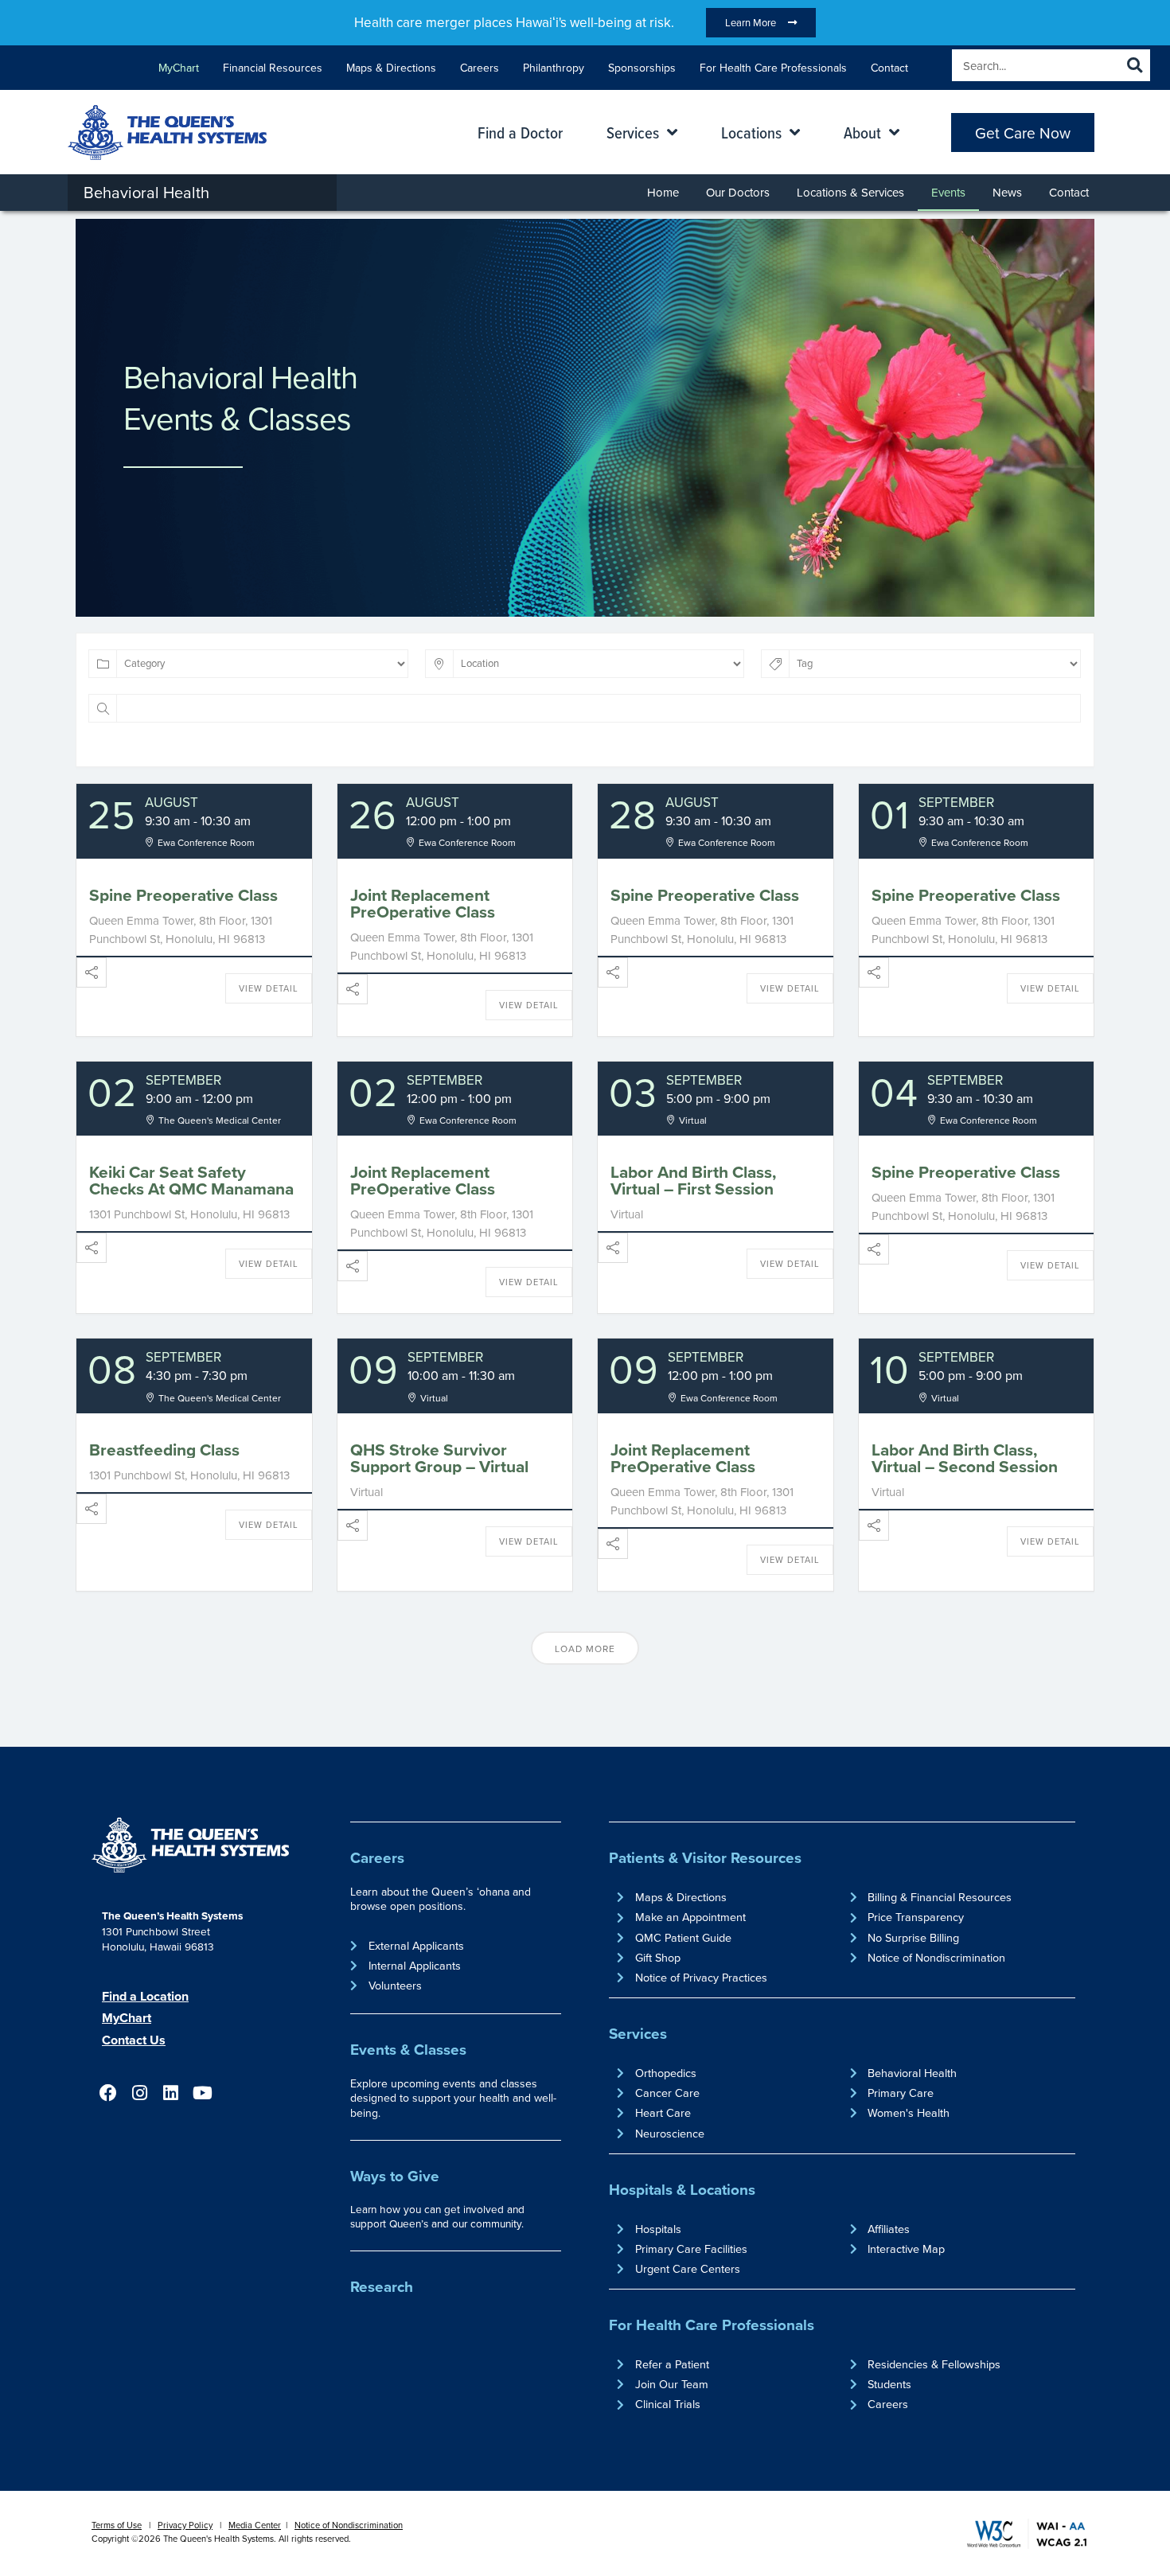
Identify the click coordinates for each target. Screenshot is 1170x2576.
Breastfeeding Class (164, 1450)
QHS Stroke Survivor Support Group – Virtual (439, 1458)
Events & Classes (408, 2049)
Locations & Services (850, 192)
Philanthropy (554, 68)
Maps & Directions (391, 68)
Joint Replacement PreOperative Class (423, 903)
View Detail (269, 988)
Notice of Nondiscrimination (349, 2525)
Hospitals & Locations (682, 2189)
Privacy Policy (185, 2525)
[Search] (1134, 65)
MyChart (179, 68)
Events (948, 192)
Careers (480, 68)
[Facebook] (108, 2093)
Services (638, 2033)
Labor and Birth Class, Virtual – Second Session (965, 1458)
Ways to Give (395, 2176)
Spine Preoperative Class (183, 895)
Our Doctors (738, 192)
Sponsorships (642, 68)
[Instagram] (139, 2093)
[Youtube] (202, 2093)
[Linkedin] (171, 2093)
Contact (889, 68)
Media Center (255, 2525)
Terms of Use (117, 2525)
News (1007, 192)
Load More (585, 1648)
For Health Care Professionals (773, 68)
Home (663, 192)
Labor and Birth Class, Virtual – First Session (693, 1180)
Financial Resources (273, 68)
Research (382, 2286)
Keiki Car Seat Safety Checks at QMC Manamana (191, 1180)
